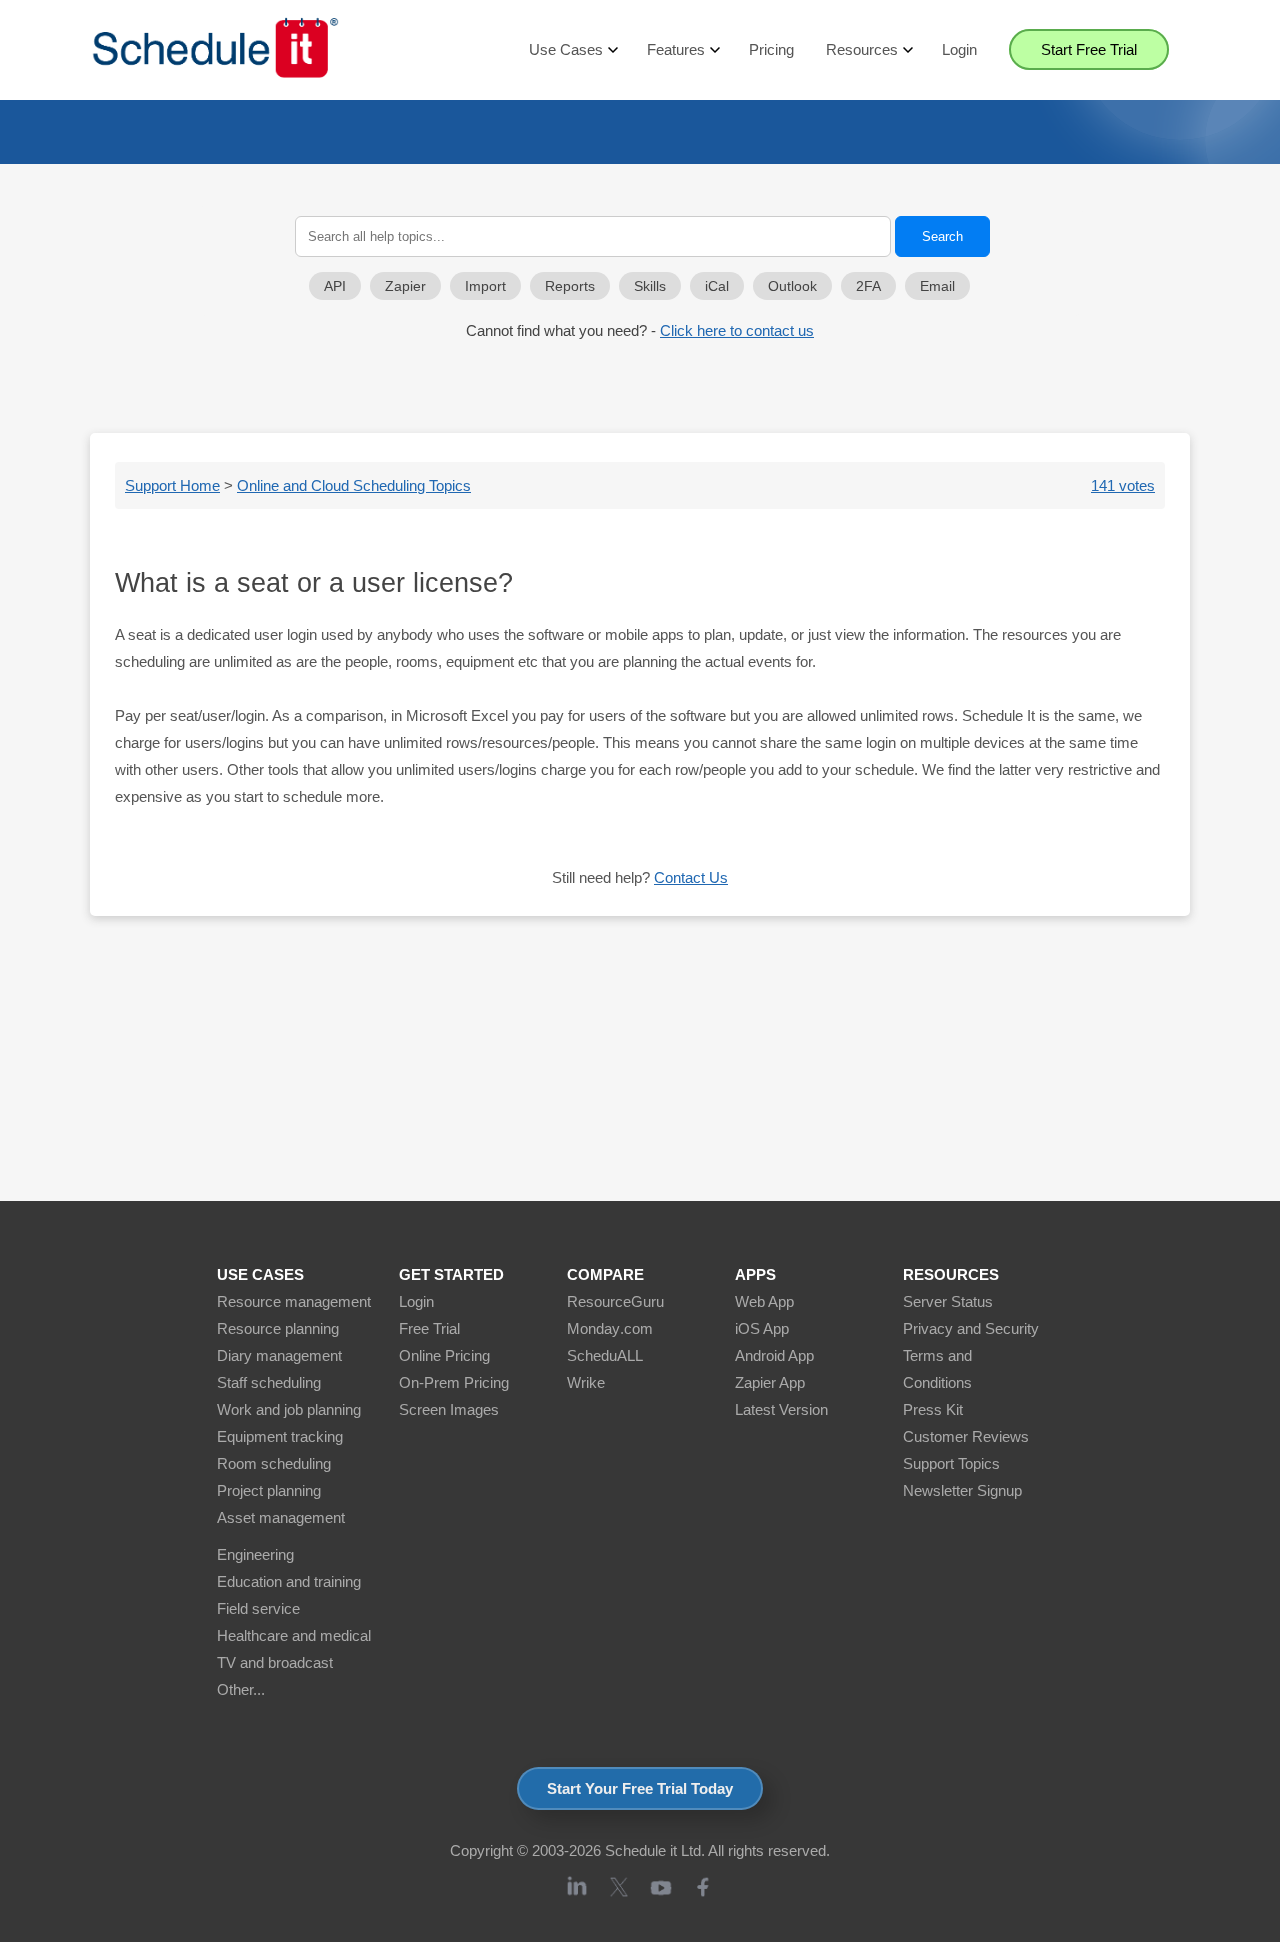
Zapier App (770, 1382)
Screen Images (449, 1409)
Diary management (279, 1355)
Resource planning (278, 1328)
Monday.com (610, 1328)
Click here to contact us (737, 330)
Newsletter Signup (962, 1490)
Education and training (289, 1581)
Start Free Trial (1089, 49)
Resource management (294, 1301)
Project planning (269, 1490)
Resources (862, 49)
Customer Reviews (966, 1436)
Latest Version (781, 1409)
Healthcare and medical (294, 1635)
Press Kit (933, 1409)
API (335, 286)
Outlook (792, 286)
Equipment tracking (280, 1436)
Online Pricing (444, 1355)
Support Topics (951, 1463)
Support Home (172, 485)
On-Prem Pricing (454, 1382)
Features (676, 49)
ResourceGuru (615, 1301)
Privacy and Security (971, 1328)
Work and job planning (289, 1409)
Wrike (586, 1382)
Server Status (948, 1301)
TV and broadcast (275, 1662)
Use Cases (566, 49)
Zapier (405, 286)
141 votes (1123, 485)
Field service (258, 1608)
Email (937, 286)
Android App (774, 1355)
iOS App (762, 1328)
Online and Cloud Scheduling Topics (354, 485)
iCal (717, 286)
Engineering (255, 1554)
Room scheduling (274, 1463)
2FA (868, 286)
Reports (570, 286)
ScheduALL (605, 1355)
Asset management (281, 1517)
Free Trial (429, 1328)
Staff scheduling (269, 1382)
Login (959, 49)
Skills (650, 286)
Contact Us (691, 877)
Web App (764, 1301)
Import (485, 286)
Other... (241, 1689)
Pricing (771, 49)
